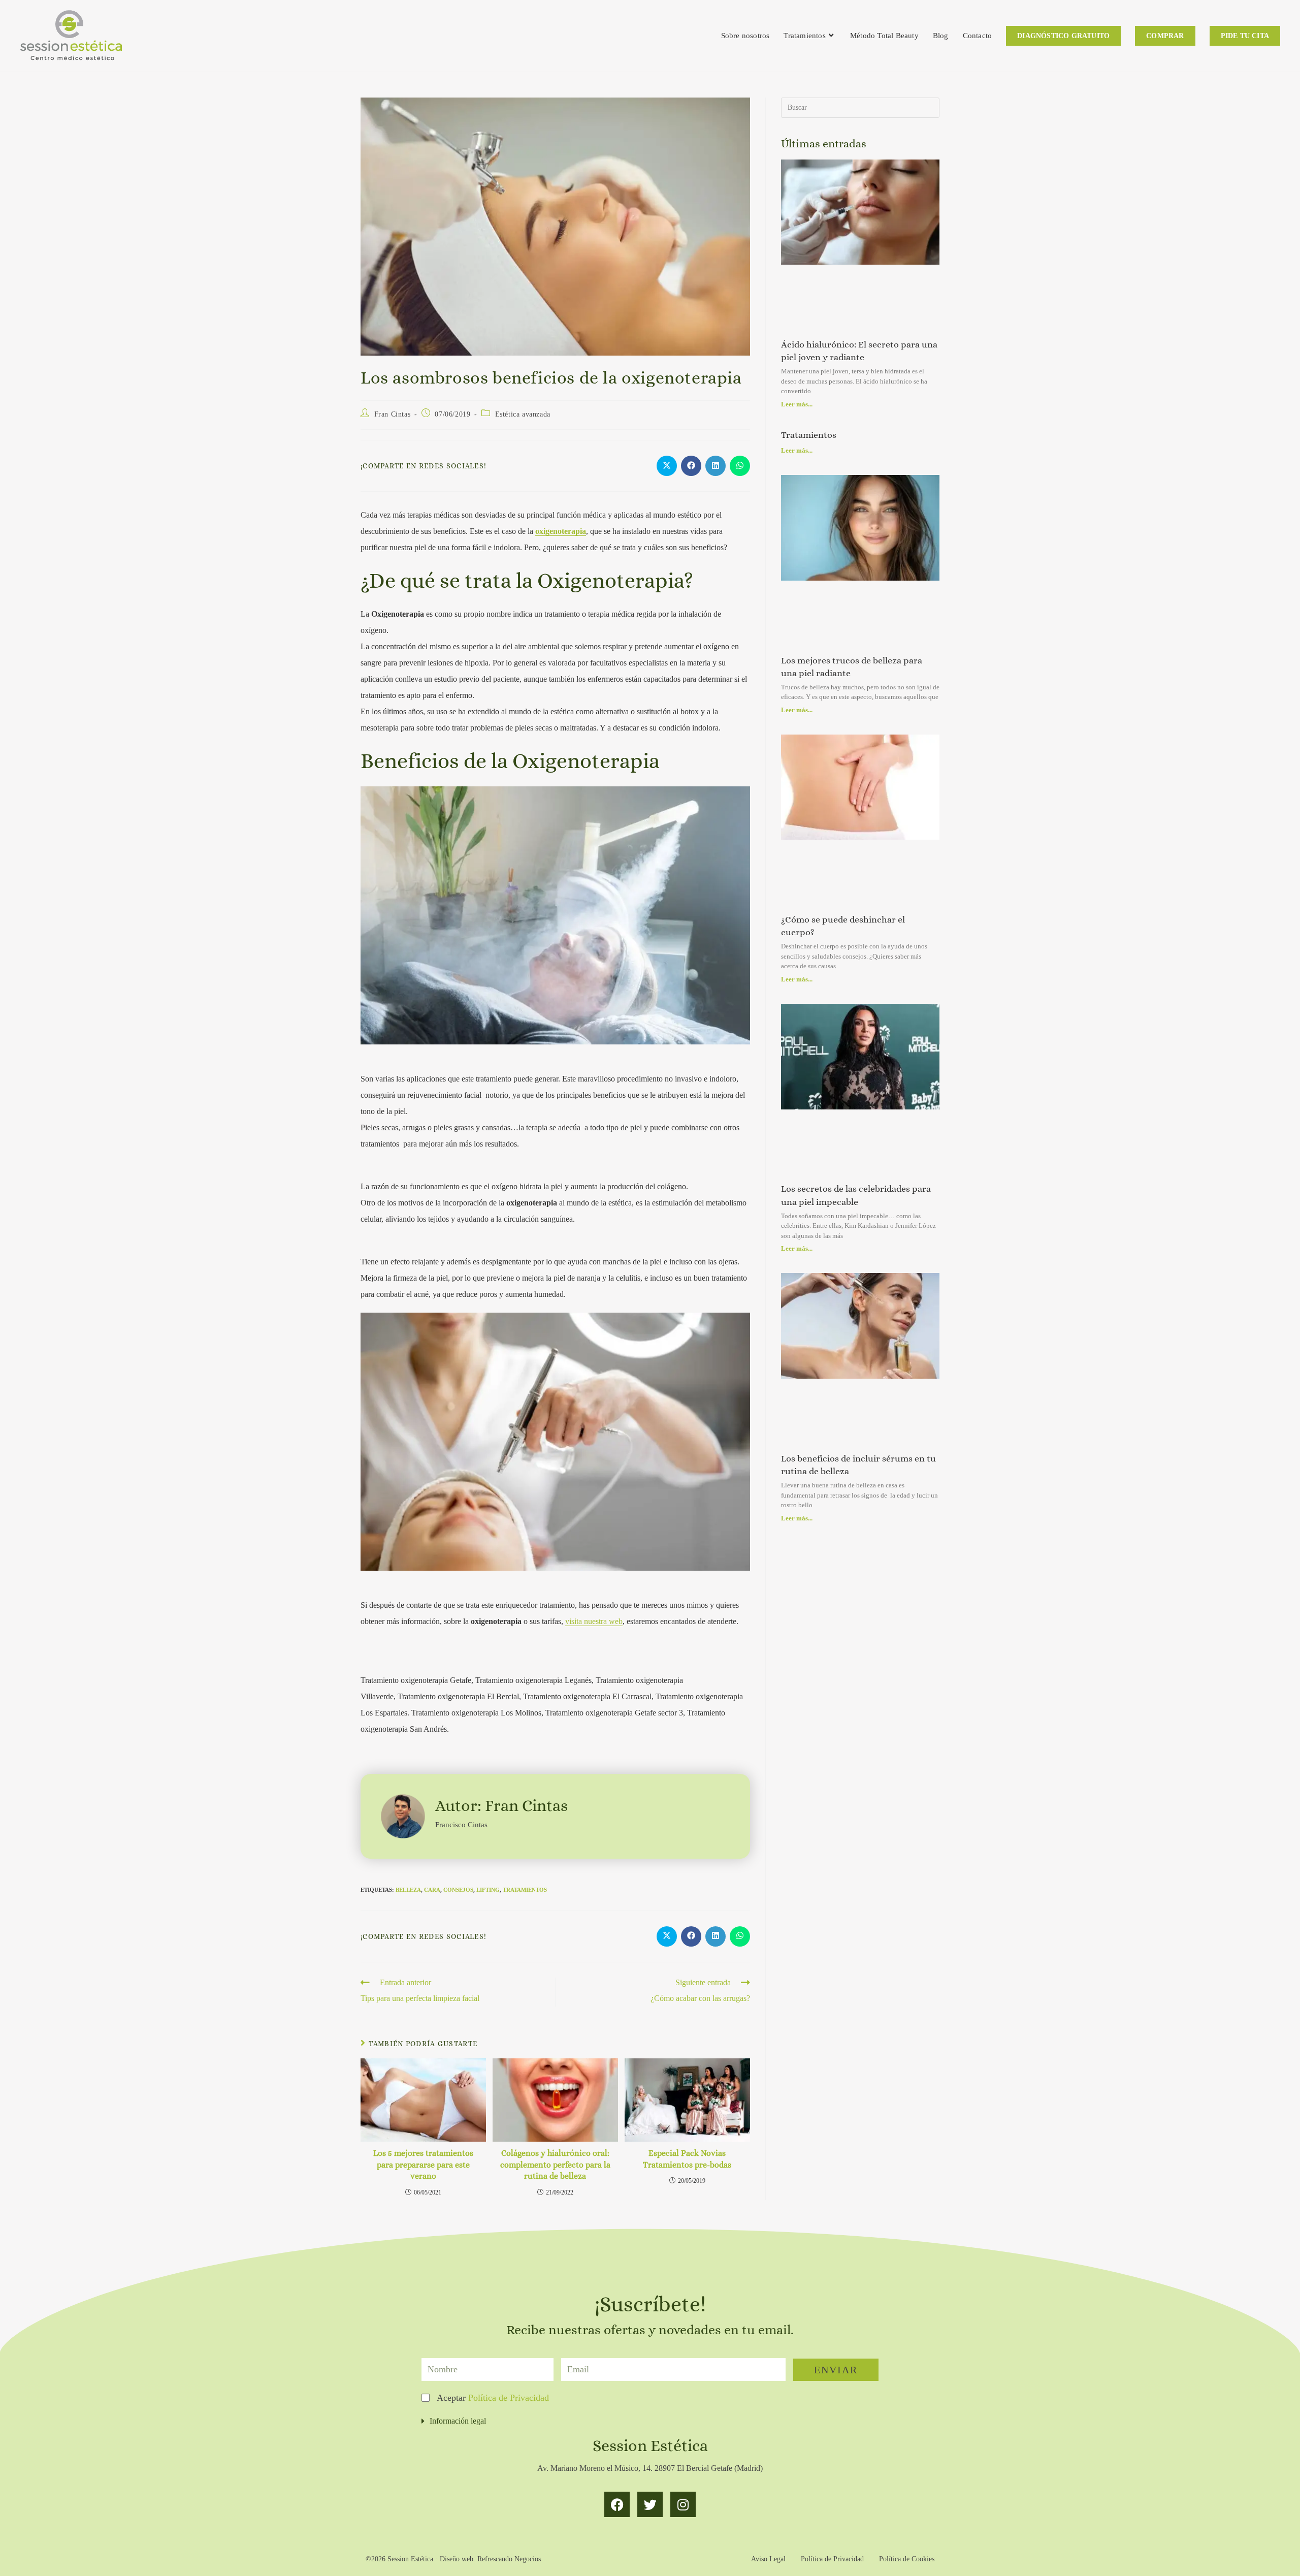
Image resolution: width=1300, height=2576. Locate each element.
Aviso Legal (768, 2559)
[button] (650, 2421)
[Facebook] (617, 2504)
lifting (488, 1890)
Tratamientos (809, 435)
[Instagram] (683, 2504)
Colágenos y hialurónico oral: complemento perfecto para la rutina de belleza (555, 2165)
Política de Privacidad (509, 2398)
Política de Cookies (907, 2559)
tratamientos (525, 1890)
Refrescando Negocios (509, 2559)
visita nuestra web (594, 1621)
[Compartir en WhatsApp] (740, 466)
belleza (408, 1890)
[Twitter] (650, 2504)
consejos (458, 1890)
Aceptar (493, 2398)
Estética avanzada (523, 414)
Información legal (458, 2421)
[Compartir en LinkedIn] (716, 466)
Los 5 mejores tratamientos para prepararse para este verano (423, 2165)
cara (432, 1890)
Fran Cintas (393, 414)
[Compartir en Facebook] (691, 466)
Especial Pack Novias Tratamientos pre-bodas (687, 2159)
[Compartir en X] (667, 466)
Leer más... (797, 404)
